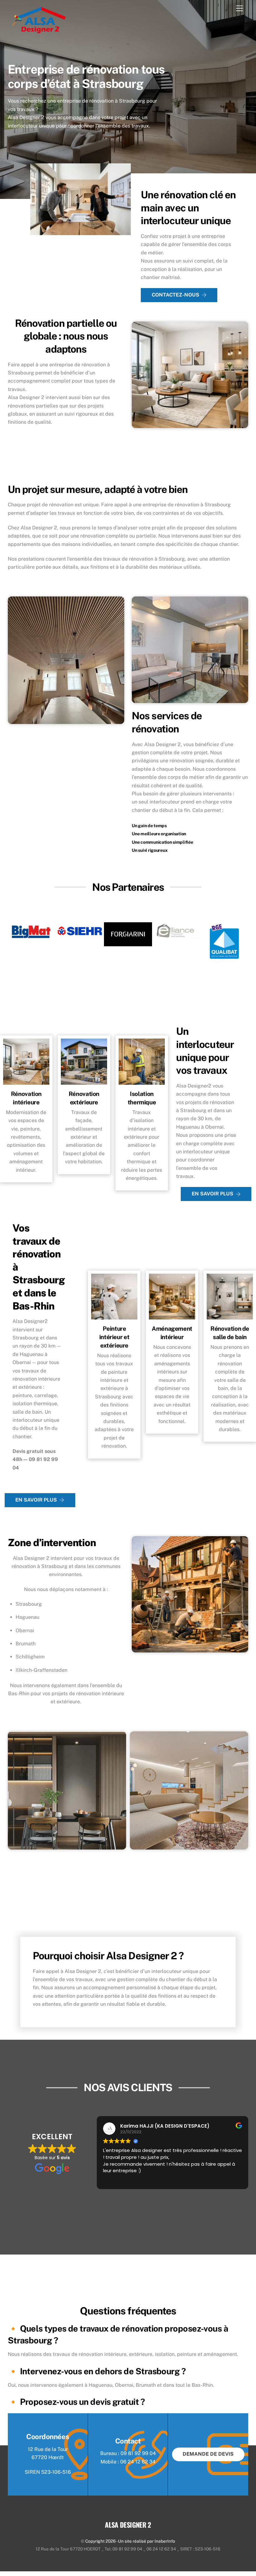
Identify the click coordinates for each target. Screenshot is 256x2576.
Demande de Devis (208, 2454)
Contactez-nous (175, 295)
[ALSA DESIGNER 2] (39, 31)
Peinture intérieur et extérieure (114, 1337)
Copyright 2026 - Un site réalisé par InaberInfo (130, 2541)
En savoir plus (212, 1194)
